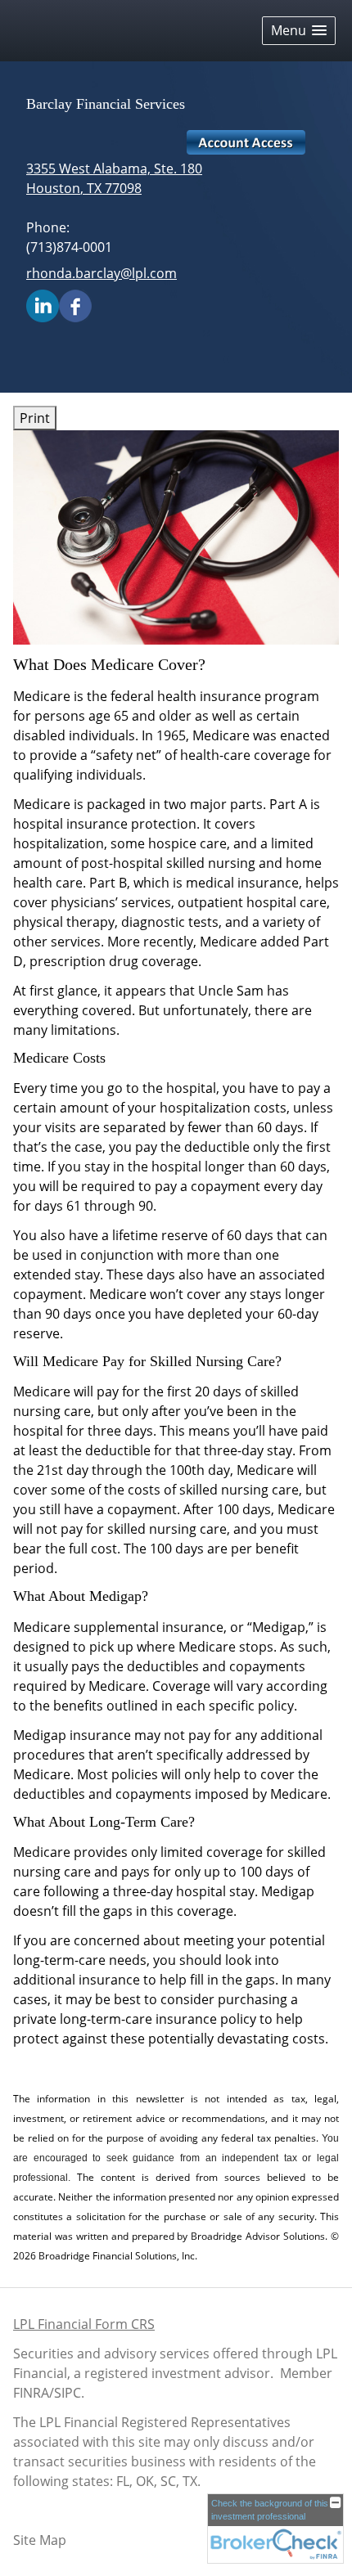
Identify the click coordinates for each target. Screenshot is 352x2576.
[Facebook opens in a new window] (75, 304)
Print (35, 418)
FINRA (31, 2393)
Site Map (40, 2540)
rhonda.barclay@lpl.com (102, 273)
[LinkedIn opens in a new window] (43, 304)
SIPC (68, 2393)
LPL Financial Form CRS (84, 2324)
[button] (299, 31)
